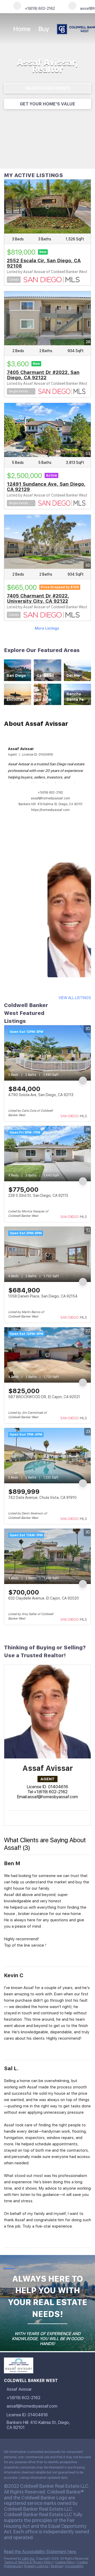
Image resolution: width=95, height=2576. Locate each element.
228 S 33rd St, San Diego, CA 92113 (38, 1195)
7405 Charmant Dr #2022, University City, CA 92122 (38, 598)
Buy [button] (44, 29)
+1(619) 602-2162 (50, 793)
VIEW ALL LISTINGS (75, 998)
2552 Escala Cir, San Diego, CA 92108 (44, 263)
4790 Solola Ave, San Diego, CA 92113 (41, 1095)
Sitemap (57, 2566)
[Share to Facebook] (6, 1958)
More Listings (47, 628)
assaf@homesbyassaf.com (51, 798)
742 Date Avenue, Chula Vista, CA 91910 (42, 1498)
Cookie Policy (65, 2562)
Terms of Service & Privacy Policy (28, 2562)
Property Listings (36, 2566)
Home (22, 29)
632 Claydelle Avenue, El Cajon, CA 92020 (44, 1598)
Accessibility (74, 2566)
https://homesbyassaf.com (50, 810)
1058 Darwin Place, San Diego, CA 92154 (43, 1296)
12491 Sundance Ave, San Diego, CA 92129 (46, 487)
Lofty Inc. (28, 2559)
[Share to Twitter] (12, 1958)
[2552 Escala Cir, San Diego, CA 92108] (47, 206)
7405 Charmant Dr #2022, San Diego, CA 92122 (43, 375)
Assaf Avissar (21, 749)
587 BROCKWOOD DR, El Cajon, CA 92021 (44, 1397)
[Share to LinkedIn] (9, 1958)
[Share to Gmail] (15, 1958)
